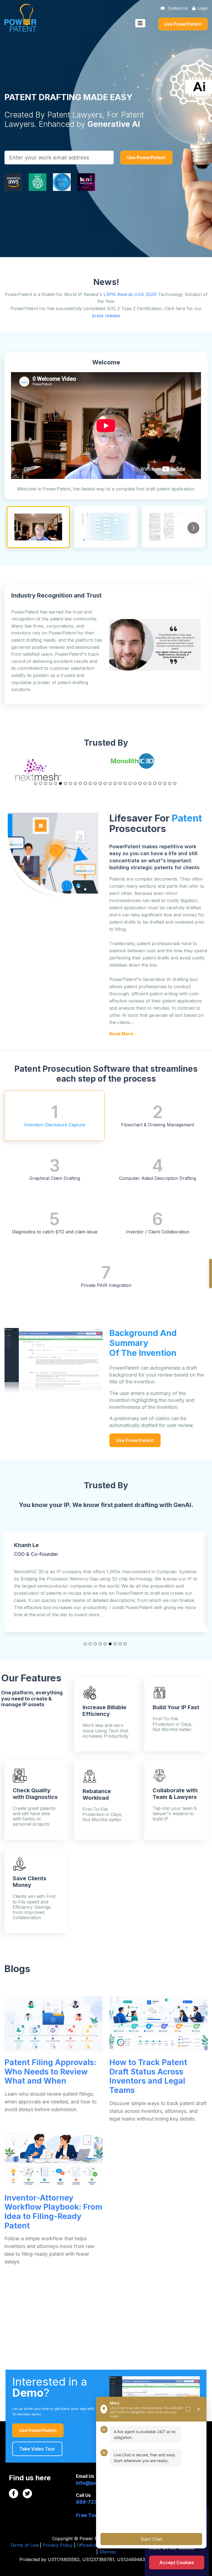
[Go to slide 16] (110, 783)
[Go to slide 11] (85, 783)
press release (106, 316)
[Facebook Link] (14, 2494)
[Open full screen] (188, 2409)
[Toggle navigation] (140, 23)
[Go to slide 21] (135, 783)
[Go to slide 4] (51, 783)
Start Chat (151, 2539)
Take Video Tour (37, 2449)
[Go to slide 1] (36, 783)
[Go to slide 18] (120, 783)
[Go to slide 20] (130, 783)
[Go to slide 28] (170, 783)
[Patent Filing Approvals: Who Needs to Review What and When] (54, 2024)
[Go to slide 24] (150, 783)
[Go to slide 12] (90, 783)
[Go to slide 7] (65, 783)
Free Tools (89, 2515)
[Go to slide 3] (46, 783)
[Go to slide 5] (55, 783)
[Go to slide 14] (100, 783)
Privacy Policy (58, 2545)
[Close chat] (198, 2409)
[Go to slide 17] (115, 783)
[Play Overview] (106, 527)
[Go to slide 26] (160, 783)
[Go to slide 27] (165, 783)
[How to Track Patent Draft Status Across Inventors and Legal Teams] (158, 2024)
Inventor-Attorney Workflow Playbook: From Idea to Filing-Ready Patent (53, 2212)
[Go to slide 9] (75, 783)
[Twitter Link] (27, 2494)
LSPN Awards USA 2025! (130, 294)
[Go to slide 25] (155, 783)
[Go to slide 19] (125, 783)
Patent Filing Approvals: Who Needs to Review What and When (50, 2072)
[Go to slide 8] (70, 783)
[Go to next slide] (193, 528)
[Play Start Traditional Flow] (173, 527)
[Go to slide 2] (41, 783)
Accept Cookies (177, 2562)
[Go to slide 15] (105, 783)
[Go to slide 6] (60, 783)
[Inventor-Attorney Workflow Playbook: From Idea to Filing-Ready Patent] (54, 2159)
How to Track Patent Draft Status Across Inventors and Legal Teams (148, 2076)
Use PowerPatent (183, 24)
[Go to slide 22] (140, 783)
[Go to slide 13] (95, 783)
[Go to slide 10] (80, 783)
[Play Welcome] (38, 527)
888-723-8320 (94, 2502)
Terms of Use (24, 2545)
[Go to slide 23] (145, 783)
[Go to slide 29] (175, 783)
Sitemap (108, 2552)
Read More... (123, 1034)
